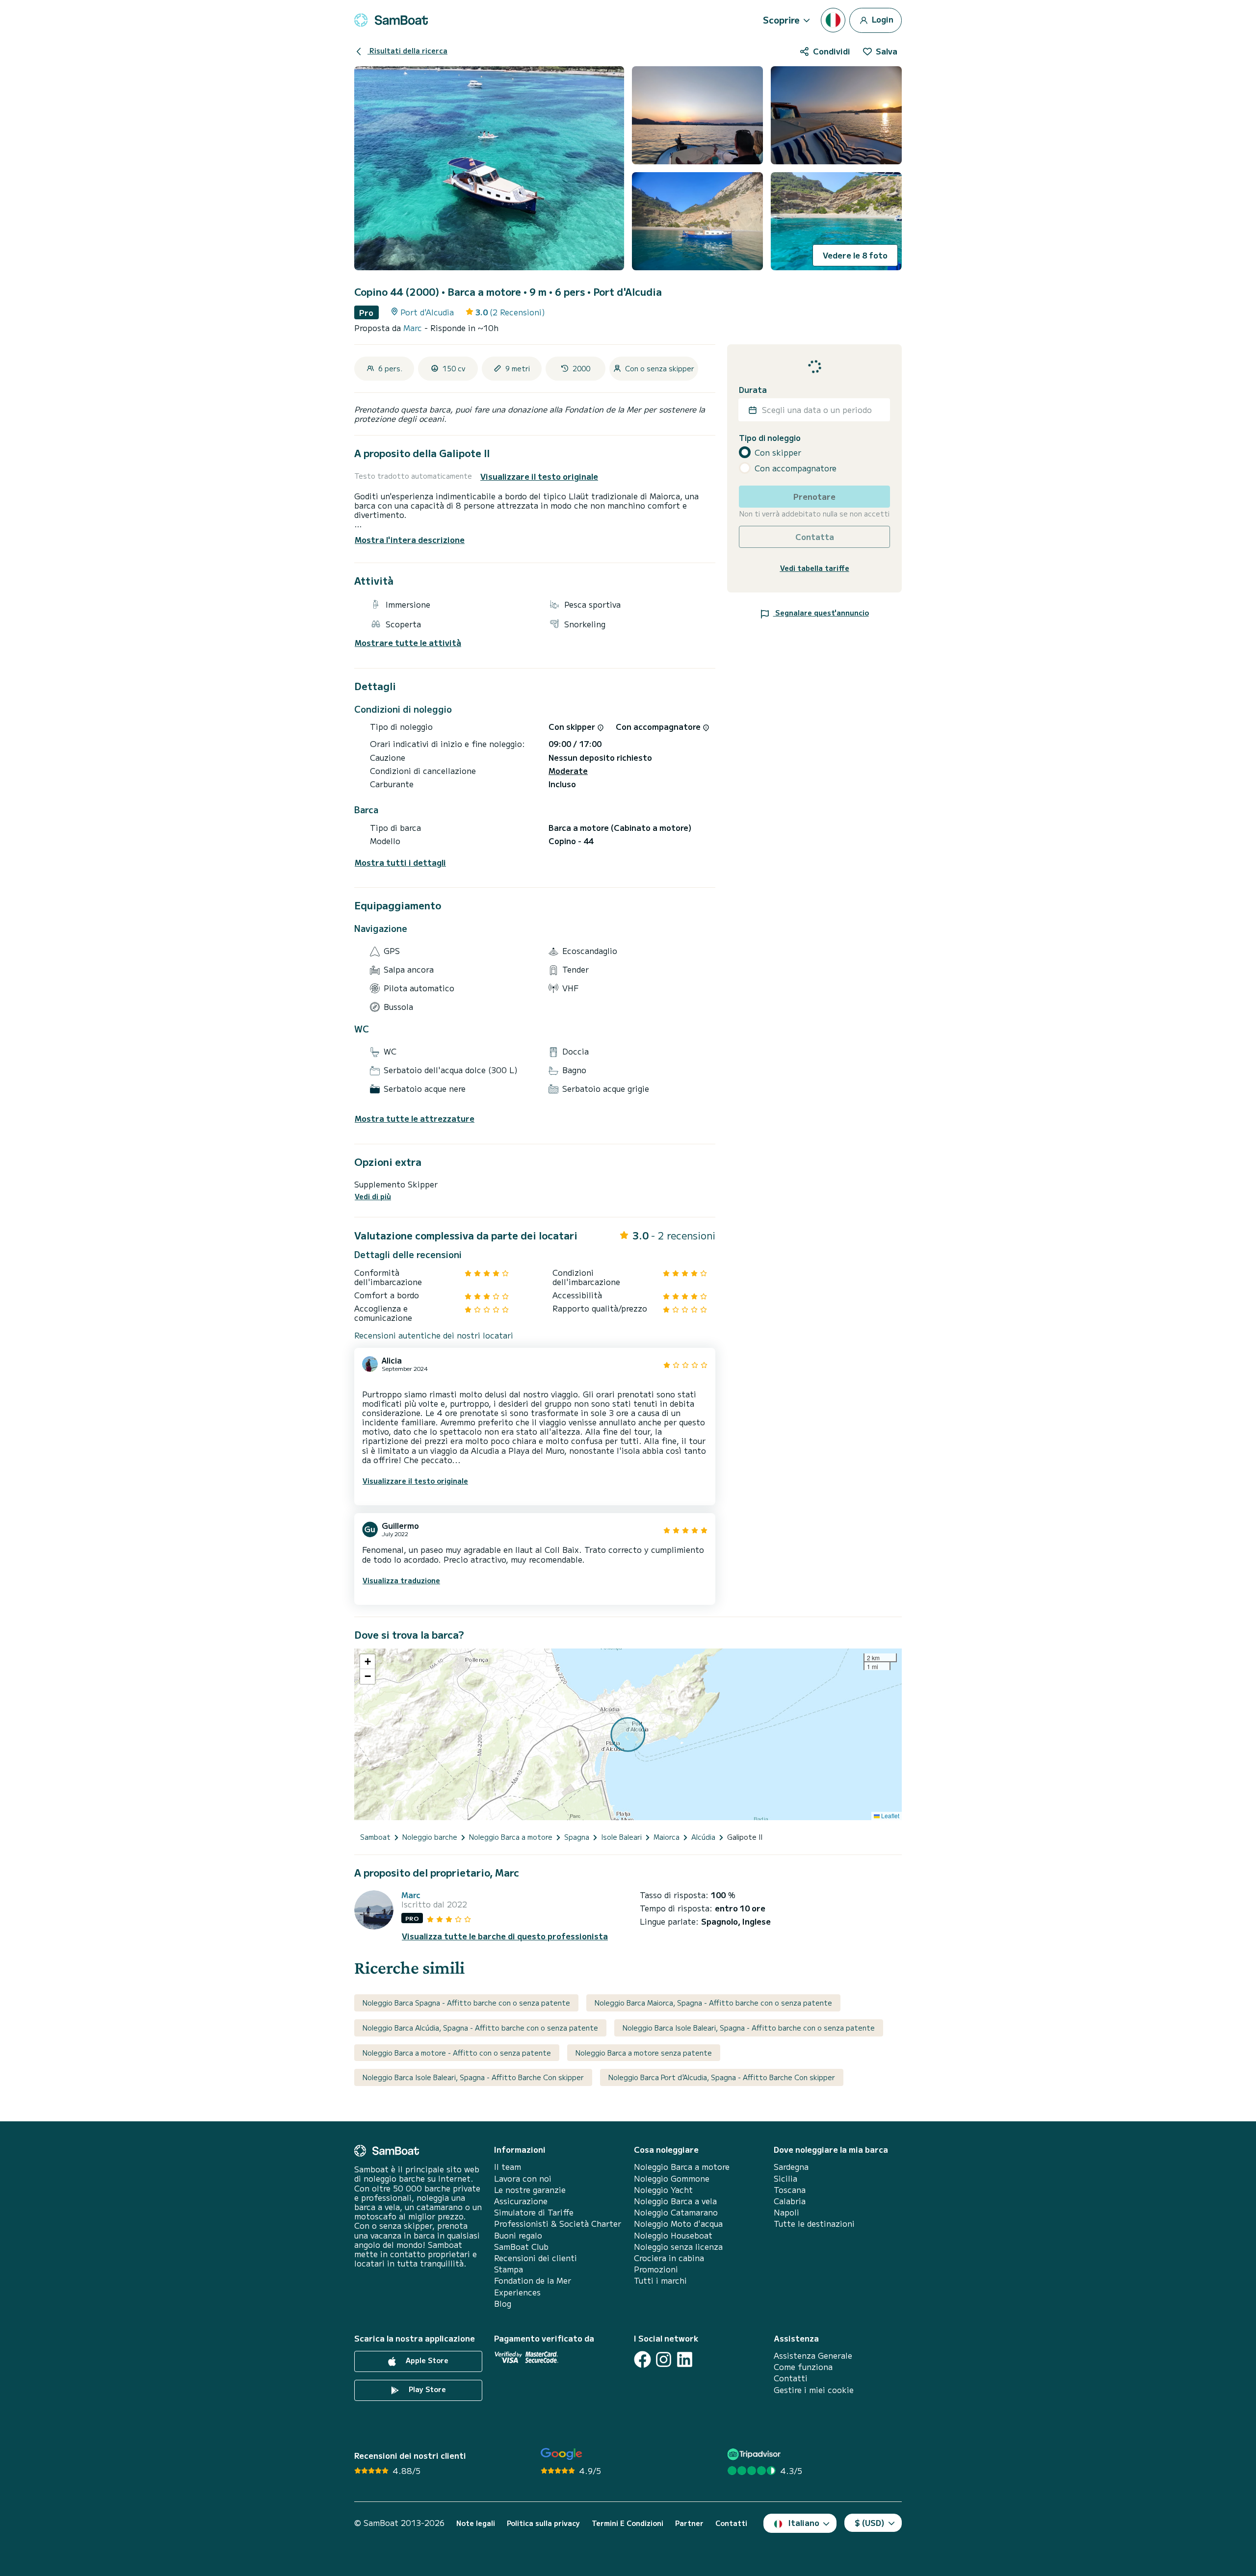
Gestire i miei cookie (814, 2390)
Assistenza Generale (813, 2356)
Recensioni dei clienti (536, 2258)
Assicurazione (521, 2201)
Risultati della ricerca (407, 51)
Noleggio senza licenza (678, 2247)
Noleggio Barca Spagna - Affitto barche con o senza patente (466, 2003)
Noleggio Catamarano (676, 2212)
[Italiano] (833, 20)
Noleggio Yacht (663, 2190)
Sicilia (785, 2178)
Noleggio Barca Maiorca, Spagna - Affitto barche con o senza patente (713, 2003)
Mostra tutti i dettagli (400, 863)
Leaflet (890, 1816)
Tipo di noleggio (770, 438)
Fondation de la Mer (533, 2280)
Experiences (517, 2292)
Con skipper (778, 452)
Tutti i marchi (660, 2280)
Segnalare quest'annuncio (821, 613)
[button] (367, 1662)
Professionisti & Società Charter (558, 2224)
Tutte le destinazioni (814, 2224)
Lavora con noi (523, 2178)
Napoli (786, 2212)
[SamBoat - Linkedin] (685, 2359)
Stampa (509, 2269)
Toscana (790, 2190)
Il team (508, 2167)
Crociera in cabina (669, 2258)
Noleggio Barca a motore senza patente (644, 2053)
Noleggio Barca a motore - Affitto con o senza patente (457, 2053)
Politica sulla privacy (543, 2523)
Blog (503, 2304)
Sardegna (791, 2167)
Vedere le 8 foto (855, 255)
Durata (753, 390)
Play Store (426, 2389)
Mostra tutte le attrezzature (415, 1119)
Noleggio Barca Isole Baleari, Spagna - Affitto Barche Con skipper (473, 2077)
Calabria (790, 2201)
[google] (562, 2454)
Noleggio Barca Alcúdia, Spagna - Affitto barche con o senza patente (480, 2028)
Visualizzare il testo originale (539, 477)
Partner (689, 2523)
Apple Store (426, 2360)
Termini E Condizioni (628, 2523)
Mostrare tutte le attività (408, 643)
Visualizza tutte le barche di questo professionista (505, 1936)
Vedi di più (373, 1197)
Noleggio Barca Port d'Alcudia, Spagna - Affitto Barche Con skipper (722, 2077)
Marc (414, 328)
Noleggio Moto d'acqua (678, 2224)
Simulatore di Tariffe (534, 2212)
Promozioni (656, 2269)
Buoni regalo (518, 2235)
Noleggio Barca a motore (682, 2167)
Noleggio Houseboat (673, 2235)
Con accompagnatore (796, 468)
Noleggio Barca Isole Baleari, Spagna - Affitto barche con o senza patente (749, 2028)
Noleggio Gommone (672, 2178)
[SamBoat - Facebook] (642, 2359)
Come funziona (803, 2367)
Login (882, 19)
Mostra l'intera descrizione (410, 540)
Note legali (476, 2523)
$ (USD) (870, 2523)
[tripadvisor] (755, 2454)
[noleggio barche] (391, 20)
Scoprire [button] (781, 20)
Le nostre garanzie (530, 2190)
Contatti (791, 2378)
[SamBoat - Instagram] (664, 2359)
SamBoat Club (521, 2247)
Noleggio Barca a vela (675, 2201)
